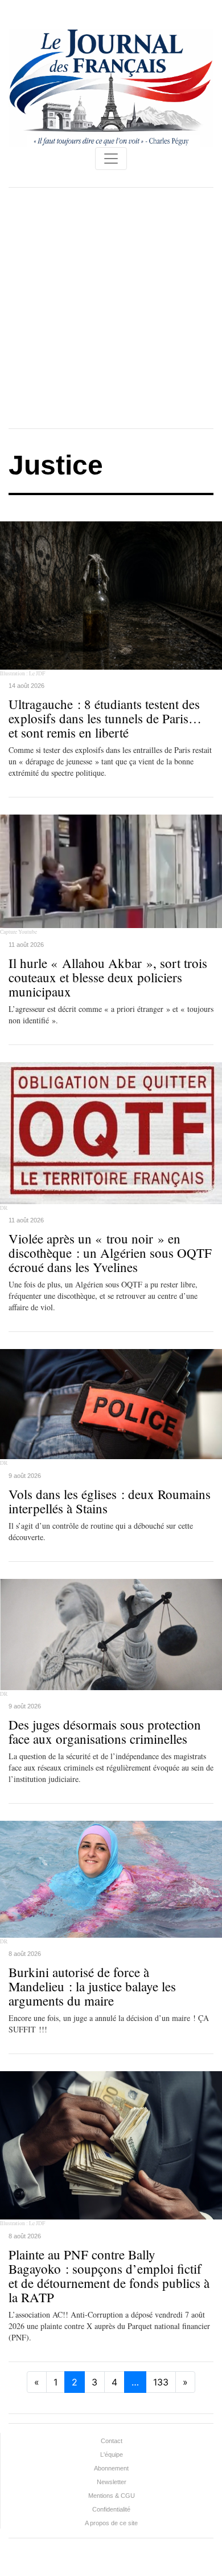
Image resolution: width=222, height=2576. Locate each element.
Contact (112, 2441)
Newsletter (112, 2482)
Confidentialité (111, 2509)
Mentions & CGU (112, 2496)
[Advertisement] (111, 308)
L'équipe (112, 2455)
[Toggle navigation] (111, 159)
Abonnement (111, 2468)
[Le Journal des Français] (111, 87)
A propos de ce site (111, 2523)
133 (161, 2382)
